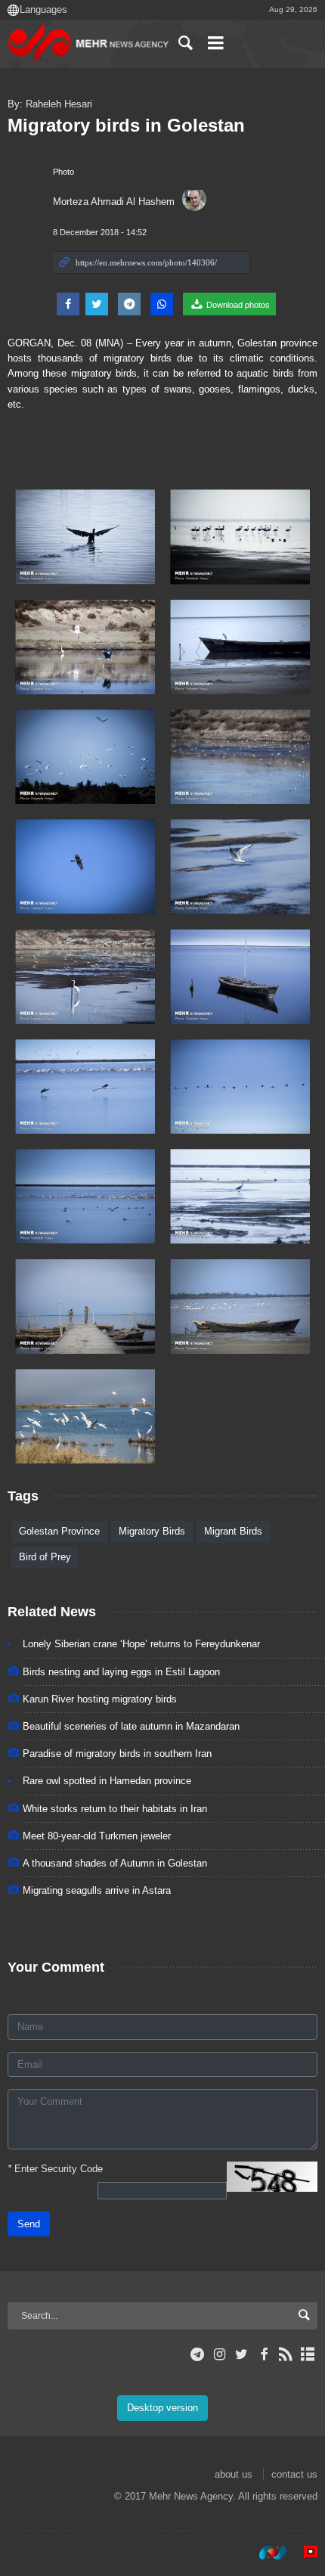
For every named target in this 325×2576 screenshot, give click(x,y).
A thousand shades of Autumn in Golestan (115, 1863)
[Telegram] (198, 2354)
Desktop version (162, 2408)
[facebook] (263, 2354)
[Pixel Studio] (303, 2553)
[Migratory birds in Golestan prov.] (85, 537)
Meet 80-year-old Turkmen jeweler (97, 1836)
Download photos (237, 305)
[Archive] (308, 2354)
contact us (294, 2474)
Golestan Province (59, 1531)
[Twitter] (241, 2354)
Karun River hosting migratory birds (100, 1699)
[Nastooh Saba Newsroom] (265, 2553)
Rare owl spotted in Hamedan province (107, 1781)
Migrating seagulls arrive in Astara (97, 1890)
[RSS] (286, 2354)
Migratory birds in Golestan (126, 125)
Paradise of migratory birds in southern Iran (117, 1754)
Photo (63, 172)
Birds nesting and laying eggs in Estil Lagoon (121, 1672)
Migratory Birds (152, 1531)
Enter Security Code (55, 2169)
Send (29, 2224)
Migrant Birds (233, 1531)
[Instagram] (220, 2354)
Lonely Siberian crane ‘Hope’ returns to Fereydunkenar (141, 1644)
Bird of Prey (45, 1557)
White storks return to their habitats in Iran (115, 1809)
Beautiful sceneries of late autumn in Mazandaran (131, 1726)
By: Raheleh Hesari (50, 104)
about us (234, 2474)
